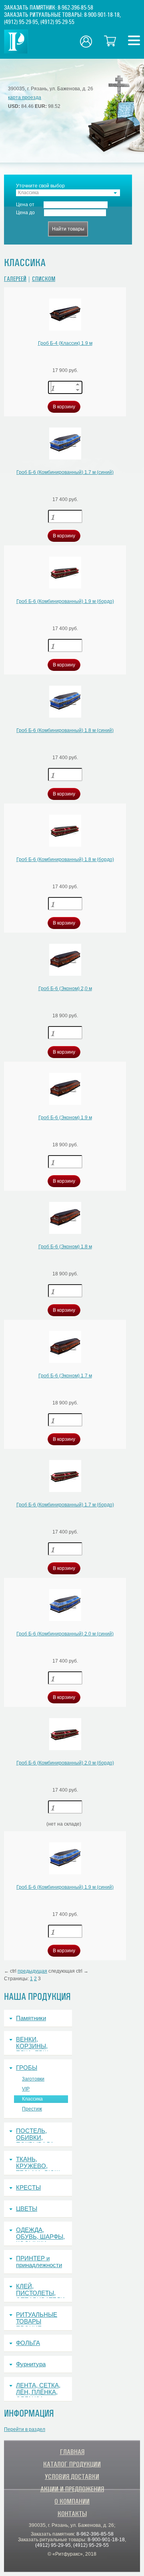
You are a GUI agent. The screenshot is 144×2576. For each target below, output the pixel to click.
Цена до (25, 213)
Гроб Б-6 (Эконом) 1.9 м (65, 1118)
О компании (72, 2501)
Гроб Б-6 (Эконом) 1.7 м (65, 1376)
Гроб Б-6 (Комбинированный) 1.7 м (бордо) (65, 1505)
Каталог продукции (72, 2464)
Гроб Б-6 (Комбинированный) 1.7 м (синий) (65, 472)
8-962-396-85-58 (75, 8)
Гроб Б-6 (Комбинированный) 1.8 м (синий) (65, 730)
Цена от (25, 205)
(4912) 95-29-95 (21, 22)
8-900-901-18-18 (102, 15)
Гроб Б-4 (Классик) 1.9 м (65, 343)
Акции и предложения (72, 2489)
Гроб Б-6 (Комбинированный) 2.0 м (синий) (65, 1634)
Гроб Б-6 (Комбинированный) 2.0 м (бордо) (65, 1763)
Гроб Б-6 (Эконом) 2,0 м (65, 989)
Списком (44, 279)
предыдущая (32, 1971)
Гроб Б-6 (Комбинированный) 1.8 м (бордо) (65, 859)
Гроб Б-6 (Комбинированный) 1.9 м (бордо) (65, 601)
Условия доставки (72, 2477)
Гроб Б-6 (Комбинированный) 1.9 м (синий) (65, 1887)
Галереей (15, 279)
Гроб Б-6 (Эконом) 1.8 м (65, 1247)
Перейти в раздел (25, 2429)
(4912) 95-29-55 (57, 22)
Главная (72, 2452)
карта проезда (25, 97)
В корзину (64, 407)
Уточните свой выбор (40, 186)
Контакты (72, 2514)
